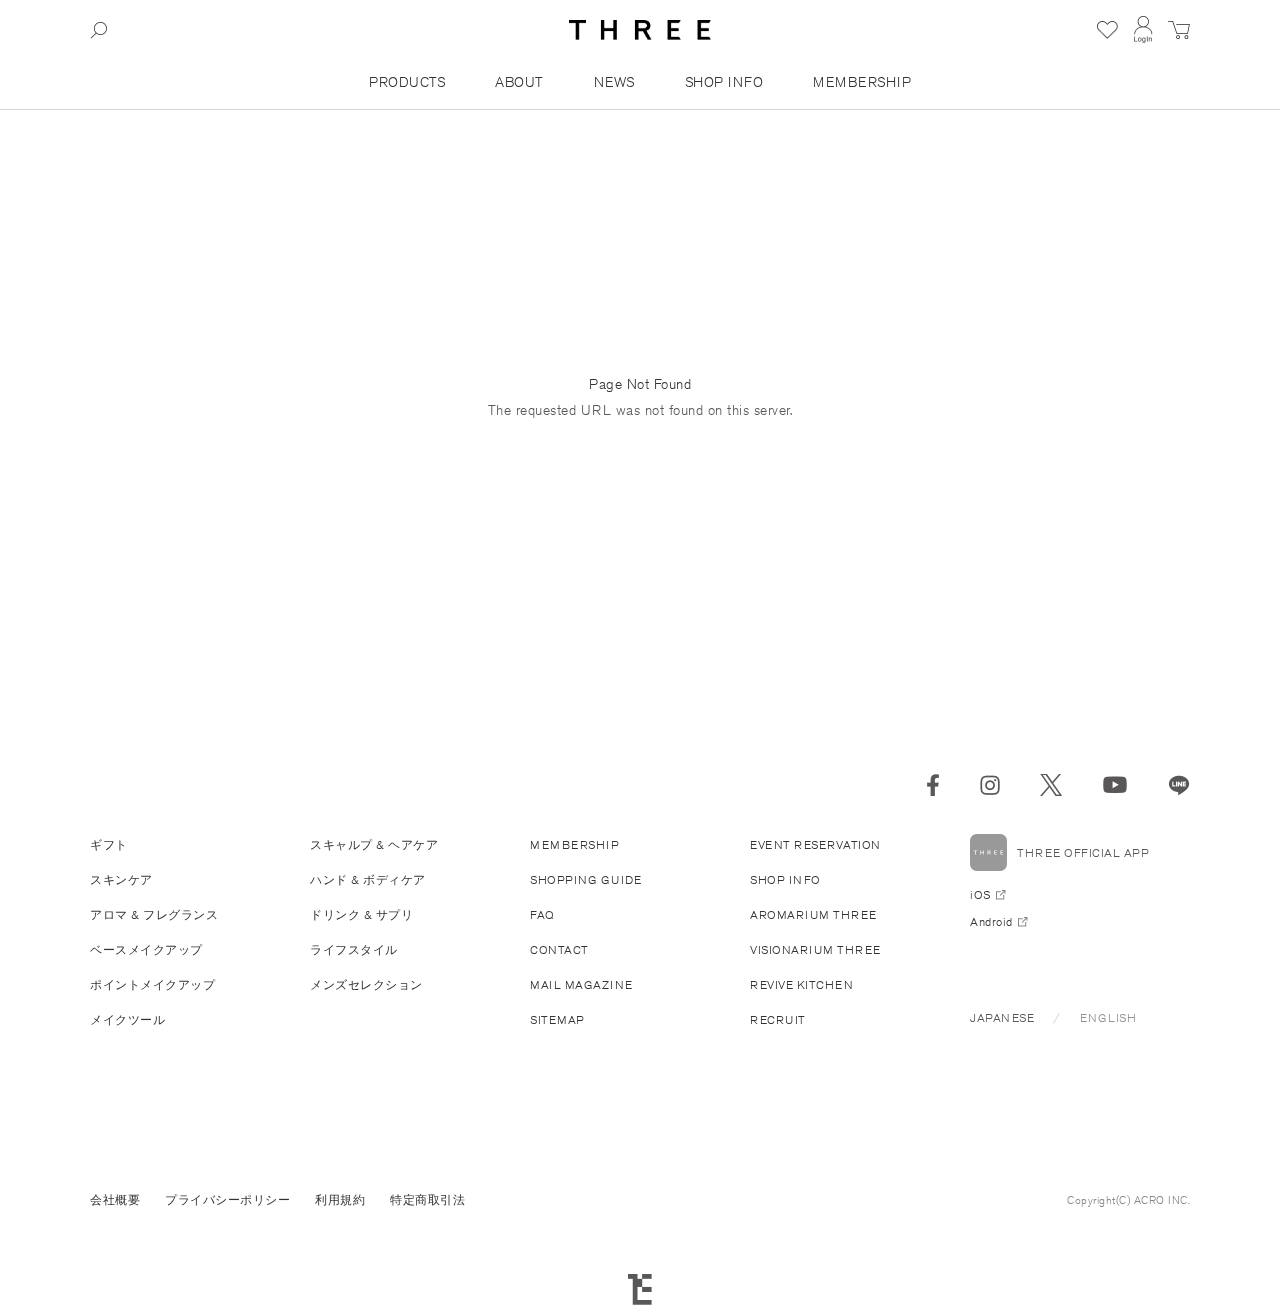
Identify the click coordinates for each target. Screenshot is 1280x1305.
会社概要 (115, 1199)
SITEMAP (557, 1019)
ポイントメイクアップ (152, 984)
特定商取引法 (427, 1199)
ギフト (109, 844)
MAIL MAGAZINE (581, 984)
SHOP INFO (724, 82)
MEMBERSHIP (862, 82)
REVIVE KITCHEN (801, 984)
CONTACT (559, 949)
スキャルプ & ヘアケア (374, 844)
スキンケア (121, 879)
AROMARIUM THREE (813, 914)
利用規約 (340, 1199)
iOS (980, 894)
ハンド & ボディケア (368, 879)
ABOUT (519, 82)
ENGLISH (1108, 1017)
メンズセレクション (366, 984)
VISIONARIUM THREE (815, 949)
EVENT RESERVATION (815, 844)
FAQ (542, 914)
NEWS (614, 82)
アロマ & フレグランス (154, 914)
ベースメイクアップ (146, 949)
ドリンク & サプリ (361, 914)
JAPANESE (1002, 1017)
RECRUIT (778, 1019)
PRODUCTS (407, 82)
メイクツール (127, 1019)
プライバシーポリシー (227, 1199)
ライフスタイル (354, 949)
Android (991, 921)
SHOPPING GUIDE (585, 879)
